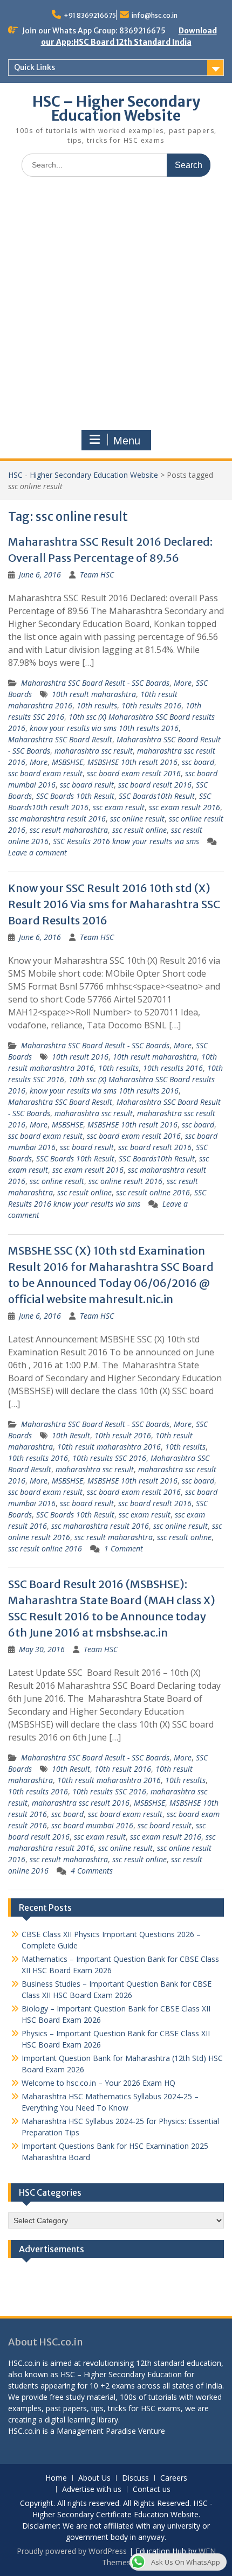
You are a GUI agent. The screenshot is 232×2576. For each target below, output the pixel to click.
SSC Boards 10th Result (75, 796)
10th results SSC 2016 (109, 1458)
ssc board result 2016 (155, 785)
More (183, 683)
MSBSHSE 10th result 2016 (132, 762)
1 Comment (124, 1548)
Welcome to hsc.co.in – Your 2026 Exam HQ (98, 2083)
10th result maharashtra (94, 694)
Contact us (152, 2490)
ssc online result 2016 (125, 1181)
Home (56, 2478)
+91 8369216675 (90, 15)
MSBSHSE (67, 762)
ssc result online (139, 830)
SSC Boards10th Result (157, 796)
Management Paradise (96, 2431)
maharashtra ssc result (94, 751)
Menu (127, 441)
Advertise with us (92, 2490)
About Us (94, 2478)
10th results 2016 (151, 705)
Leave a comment (37, 852)
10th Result (71, 1435)
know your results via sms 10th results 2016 (104, 728)
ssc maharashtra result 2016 (57, 819)
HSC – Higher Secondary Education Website (116, 109)
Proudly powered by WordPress (72, 2551)
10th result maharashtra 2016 (109, 1447)
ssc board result (87, 785)
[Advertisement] (116, 306)
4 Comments (92, 1871)
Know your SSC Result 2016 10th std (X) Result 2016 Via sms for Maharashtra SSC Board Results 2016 (114, 904)
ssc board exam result (45, 773)
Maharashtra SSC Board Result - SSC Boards (95, 683)
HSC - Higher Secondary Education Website (83, 475)
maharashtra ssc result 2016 (81, 1803)
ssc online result (137, 819)
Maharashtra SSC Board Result (60, 739)
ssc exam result (119, 807)
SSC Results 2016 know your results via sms (126, 841)
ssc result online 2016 (153, 1192)
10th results (97, 705)
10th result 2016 (80, 1057)
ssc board (198, 762)
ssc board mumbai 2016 (92, 1825)
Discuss (135, 2478)
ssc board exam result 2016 (134, 773)
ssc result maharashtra (69, 830)
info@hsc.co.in (155, 15)
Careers (174, 2478)
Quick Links (35, 67)
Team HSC (97, 575)
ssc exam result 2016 (185, 807)
